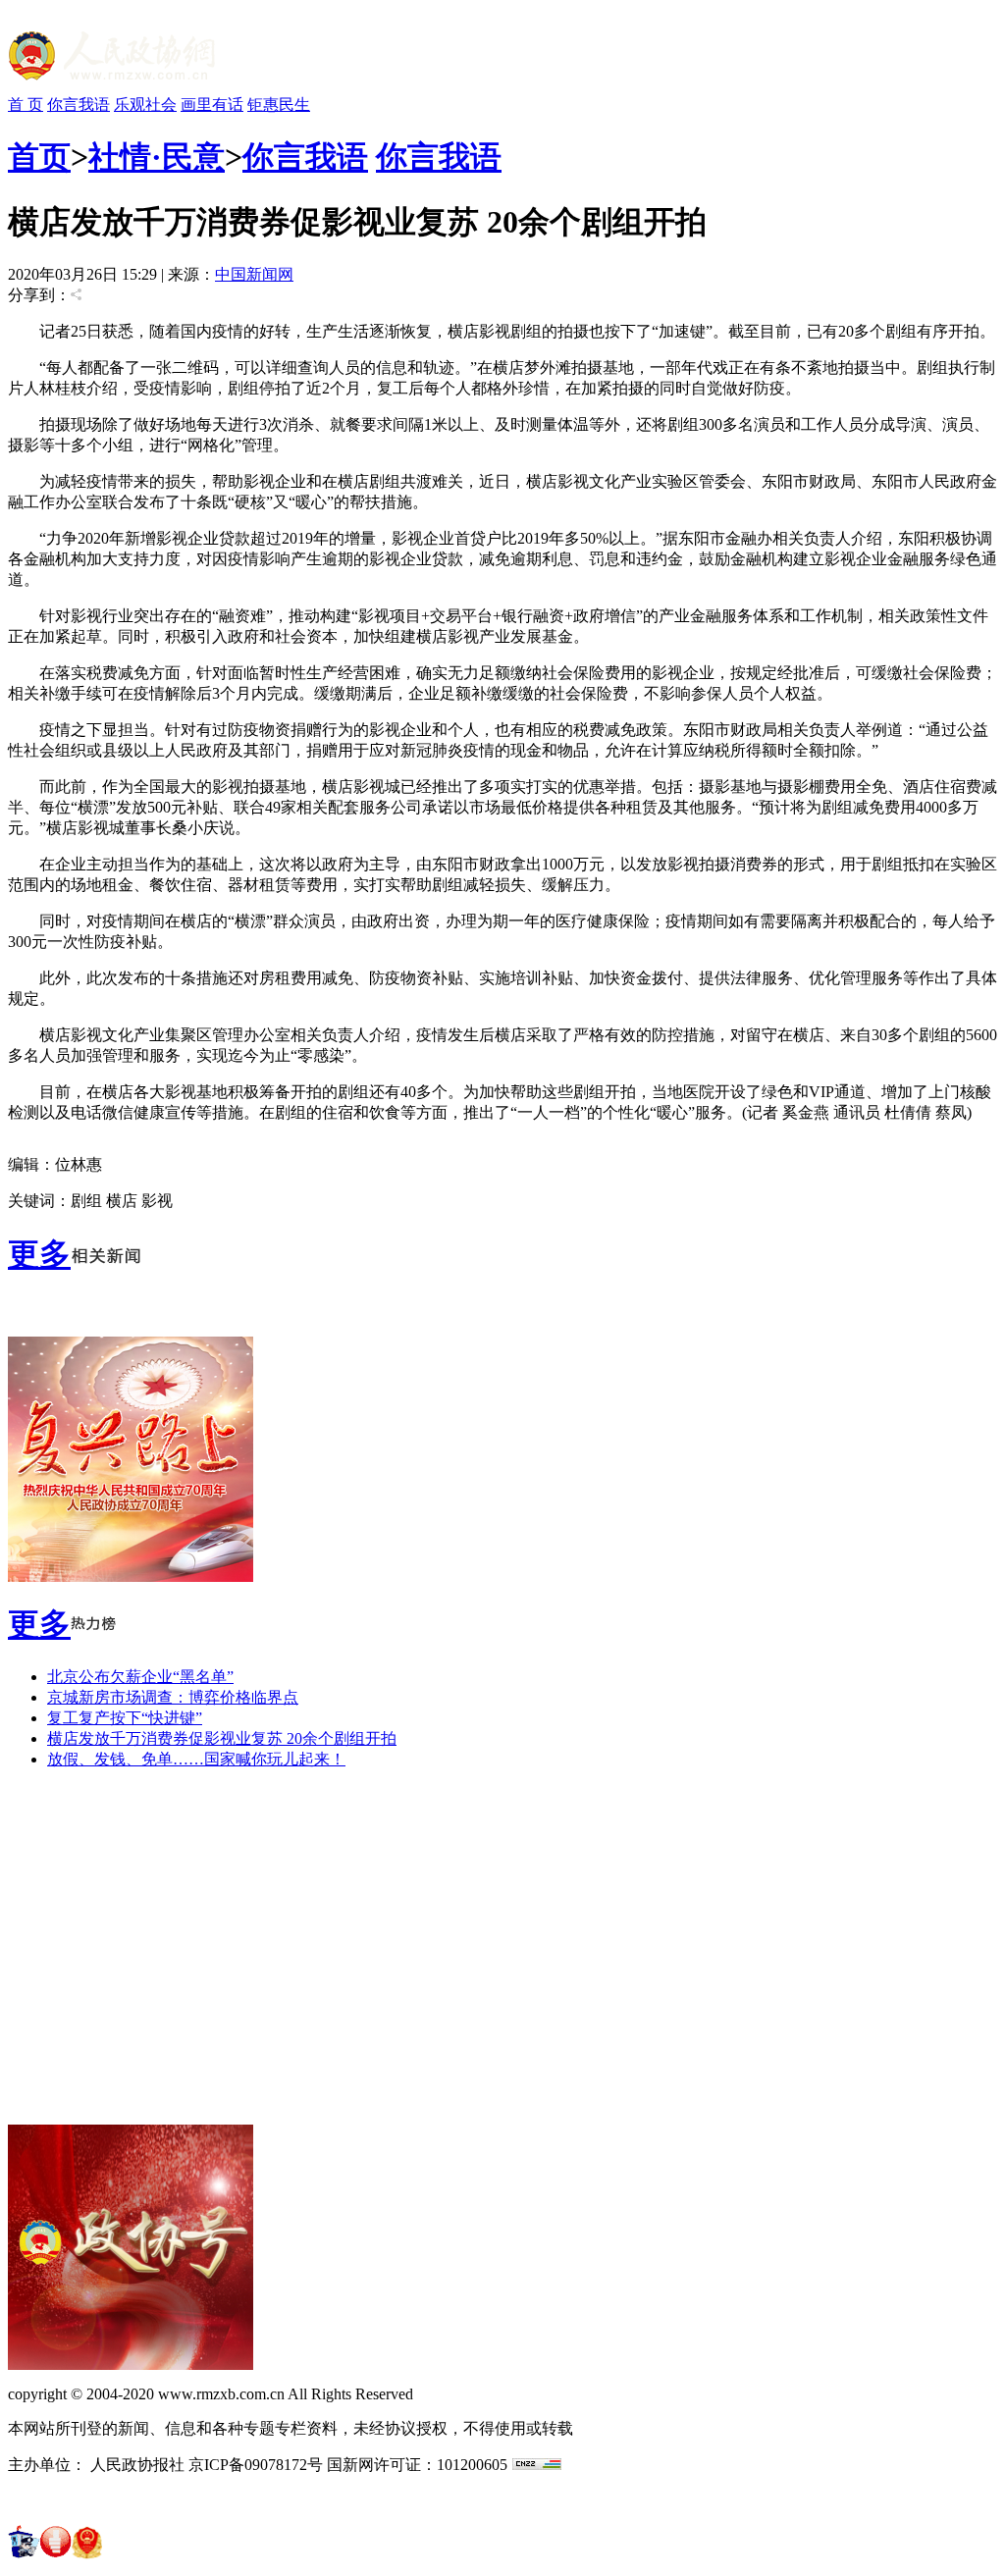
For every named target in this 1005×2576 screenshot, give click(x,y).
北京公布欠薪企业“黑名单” (140, 1677)
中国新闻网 (254, 274)
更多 (39, 1254)
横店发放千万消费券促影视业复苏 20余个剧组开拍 (222, 1738)
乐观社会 (145, 105)
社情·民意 (157, 157)
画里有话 (212, 105)
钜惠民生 (279, 105)
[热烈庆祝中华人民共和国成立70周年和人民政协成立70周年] (131, 1577)
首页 (39, 157)
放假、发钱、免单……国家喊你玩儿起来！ (196, 1759)
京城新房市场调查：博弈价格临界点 (173, 1697)
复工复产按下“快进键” (125, 1718)
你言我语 (79, 105)
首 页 (26, 105)
